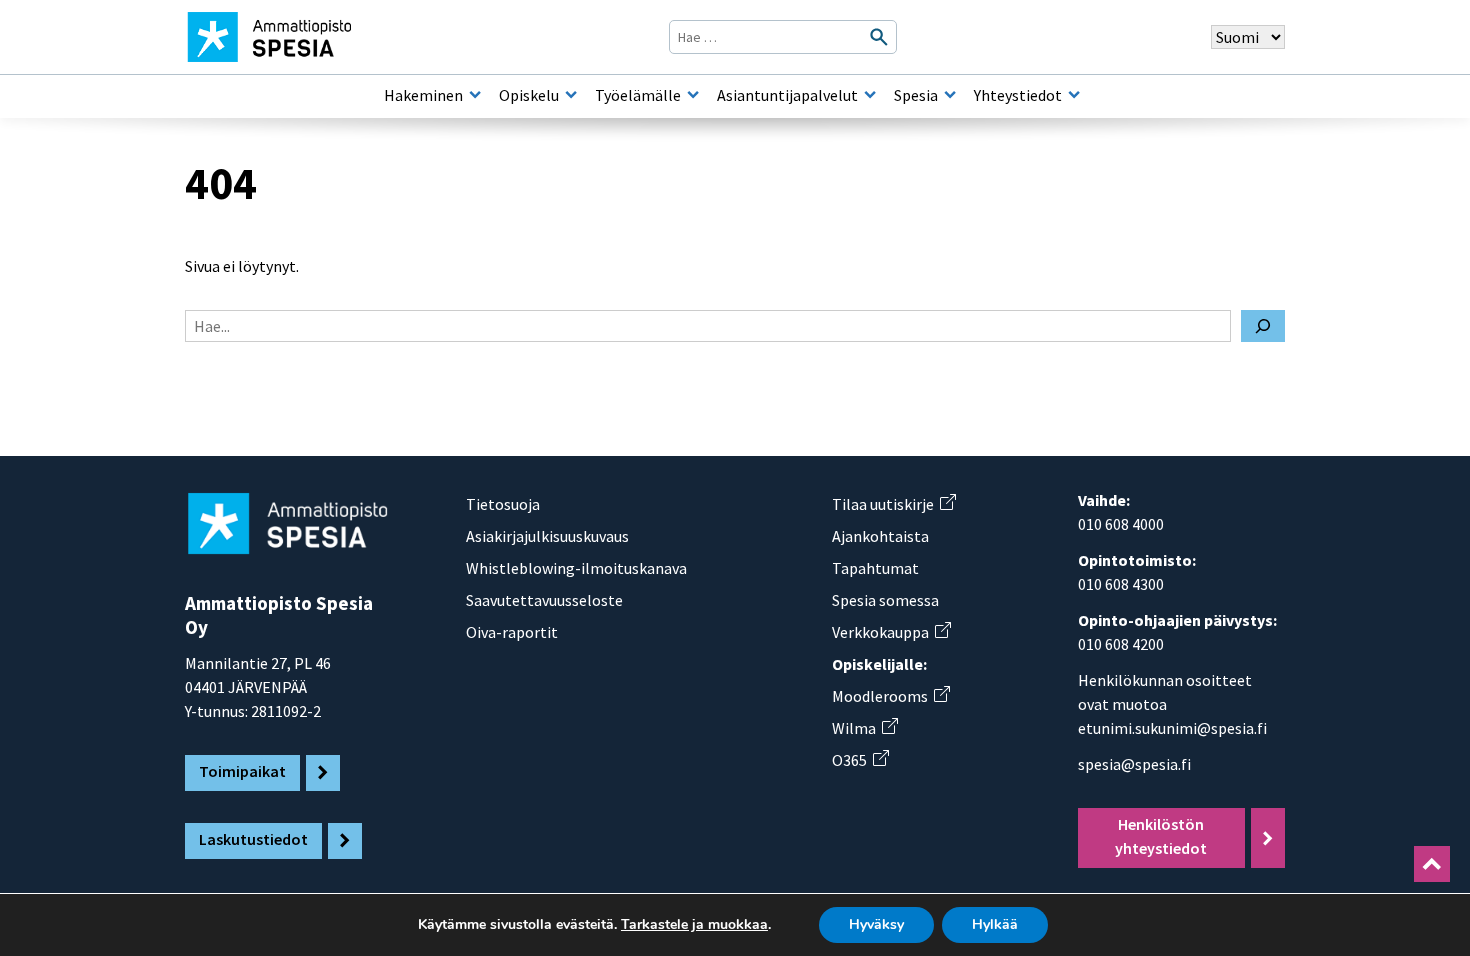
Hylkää (995, 924)
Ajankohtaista (880, 536)
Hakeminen (423, 95)
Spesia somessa (885, 600)
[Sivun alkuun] (1432, 864)
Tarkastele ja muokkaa (694, 925)
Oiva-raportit (512, 632)
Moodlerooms (890, 696)
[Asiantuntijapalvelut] (870, 95)
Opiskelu (529, 95)
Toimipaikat (242, 771)
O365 (860, 760)
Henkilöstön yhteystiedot (1161, 836)
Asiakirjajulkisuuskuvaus (547, 536)
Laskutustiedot (253, 839)
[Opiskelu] (571, 95)
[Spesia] (950, 95)
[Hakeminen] (475, 95)
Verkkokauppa (891, 632)
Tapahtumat (875, 568)
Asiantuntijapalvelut (787, 95)
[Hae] (1263, 326)
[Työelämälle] (693, 95)
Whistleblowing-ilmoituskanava (576, 568)
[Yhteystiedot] (1074, 95)
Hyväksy (876, 924)
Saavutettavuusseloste (544, 600)
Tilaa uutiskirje (893, 504)
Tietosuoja (503, 504)
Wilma (864, 728)
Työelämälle (638, 95)
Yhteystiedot (1018, 95)
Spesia (916, 95)
